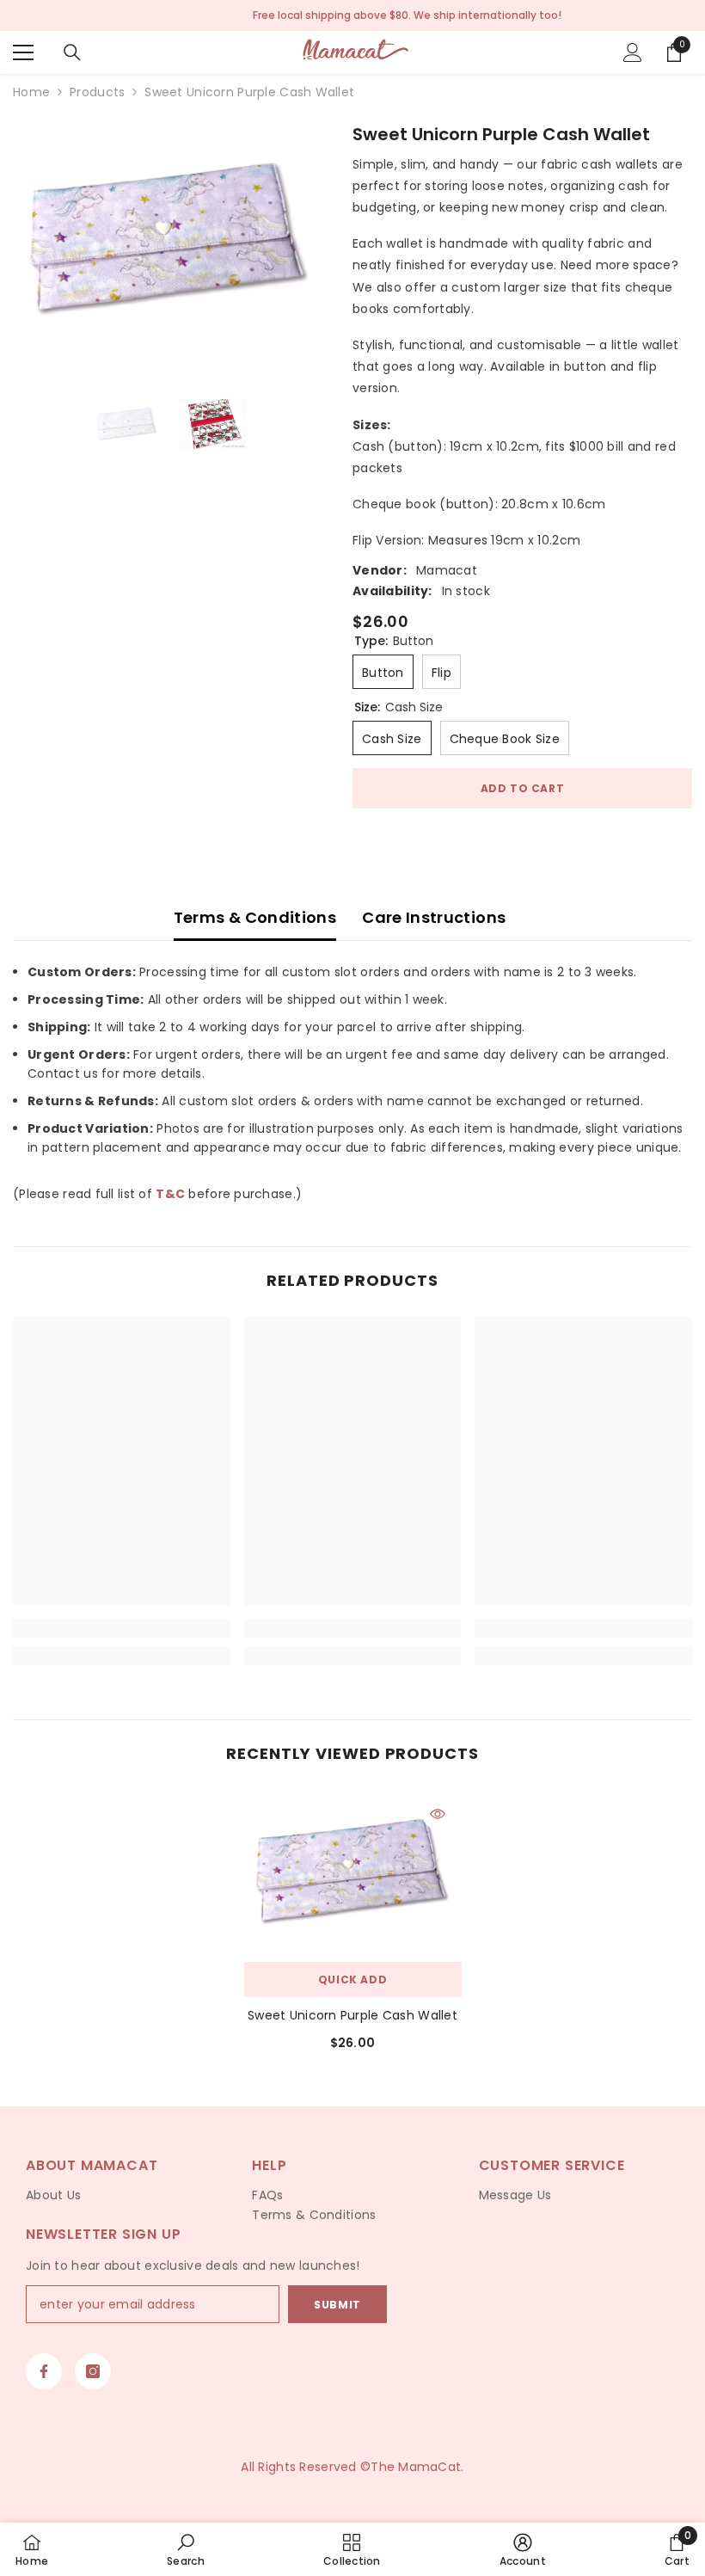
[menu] (23, 52)
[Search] (72, 52)
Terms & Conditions (255, 917)
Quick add (352, 1980)
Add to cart (523, 788)
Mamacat (447, 570)
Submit (337, 2305)
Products (97, 92)
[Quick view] (438, 1814)
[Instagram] (93, 2371)
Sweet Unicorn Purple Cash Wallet (352, 2015)
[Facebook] (44, 2371)
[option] (170, 239)
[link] (122, 1628)
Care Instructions (434, 917)
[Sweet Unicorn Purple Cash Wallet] (353, 1872)
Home (31, 92)
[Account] (633, 52)
